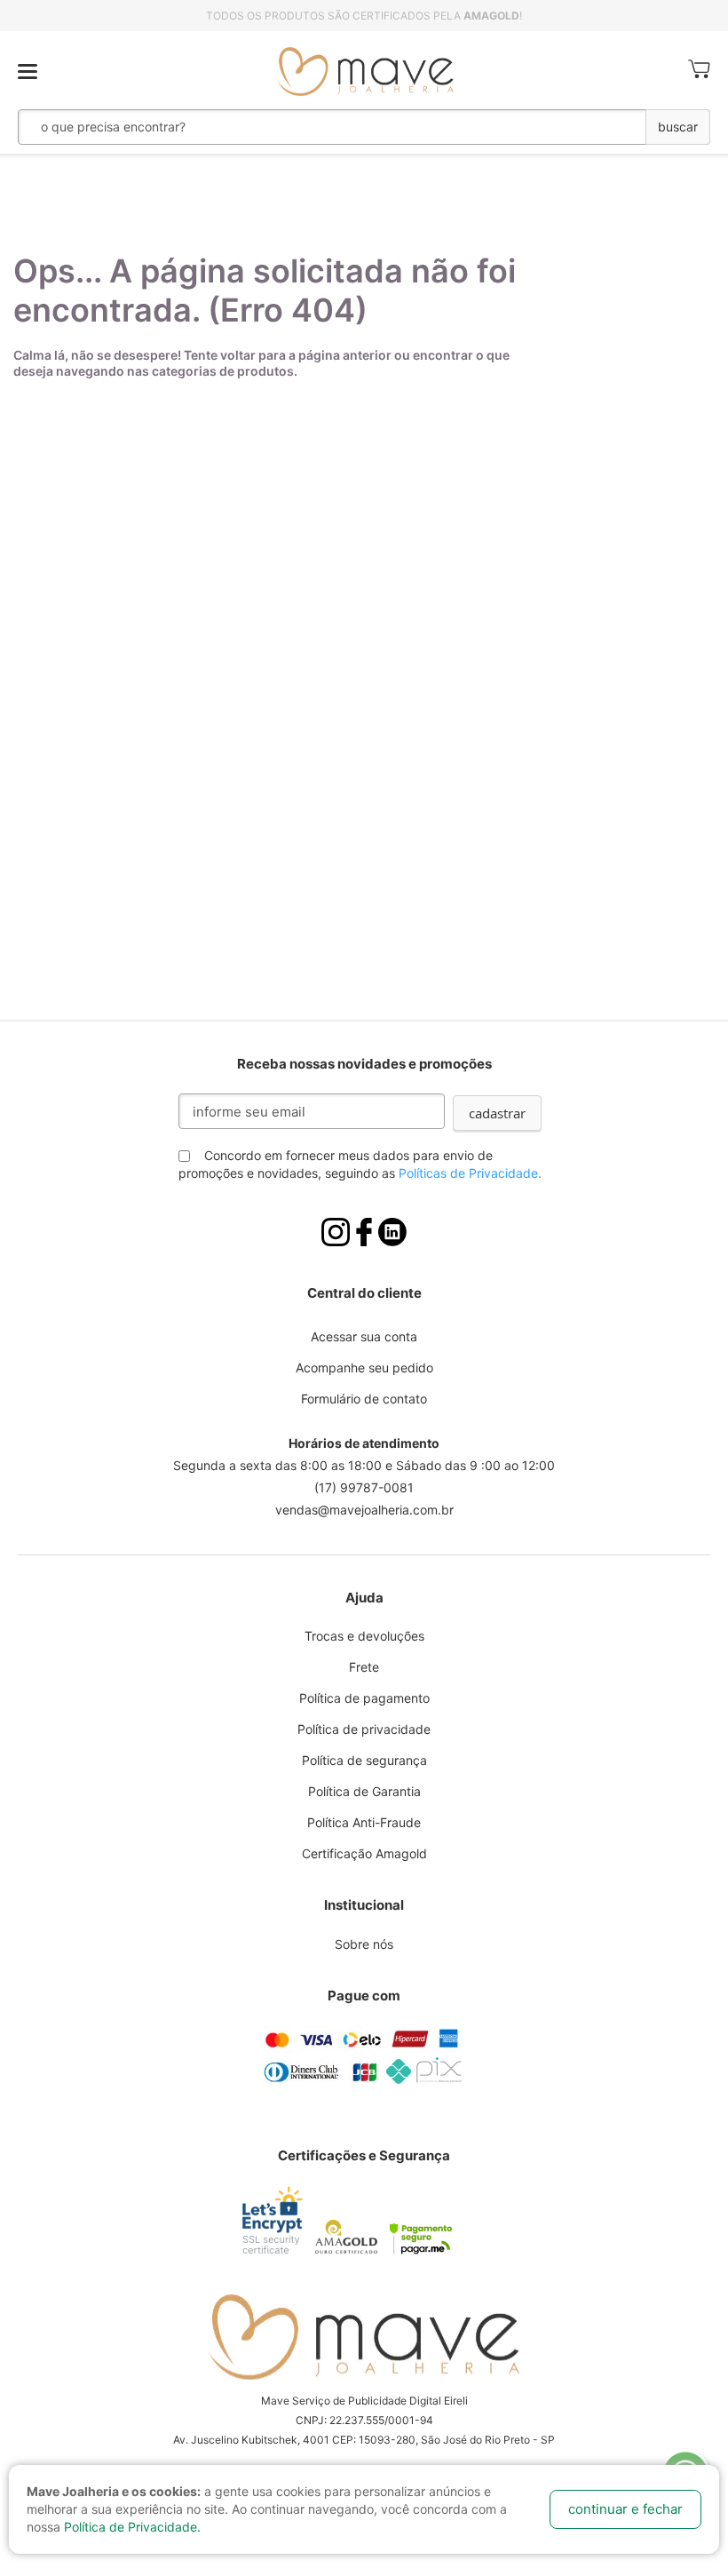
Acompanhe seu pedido (364, 1368)
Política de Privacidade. (132, 2527)
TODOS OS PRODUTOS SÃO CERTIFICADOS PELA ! (364, 16)
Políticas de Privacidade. (470, 1173)
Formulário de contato (364, 1399)
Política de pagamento (364, 1698)
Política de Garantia (364, 1791)
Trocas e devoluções (364, 1636)
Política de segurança (364, 1760)
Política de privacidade (364, 1729)
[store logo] (366, 72)
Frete (364, 1667)
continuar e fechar (625, 2509)
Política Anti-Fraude (364, 1822)
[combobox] (283, 127)
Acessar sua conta (364, 1336)
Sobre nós (364, 1944)
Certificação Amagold (364, 1853)
